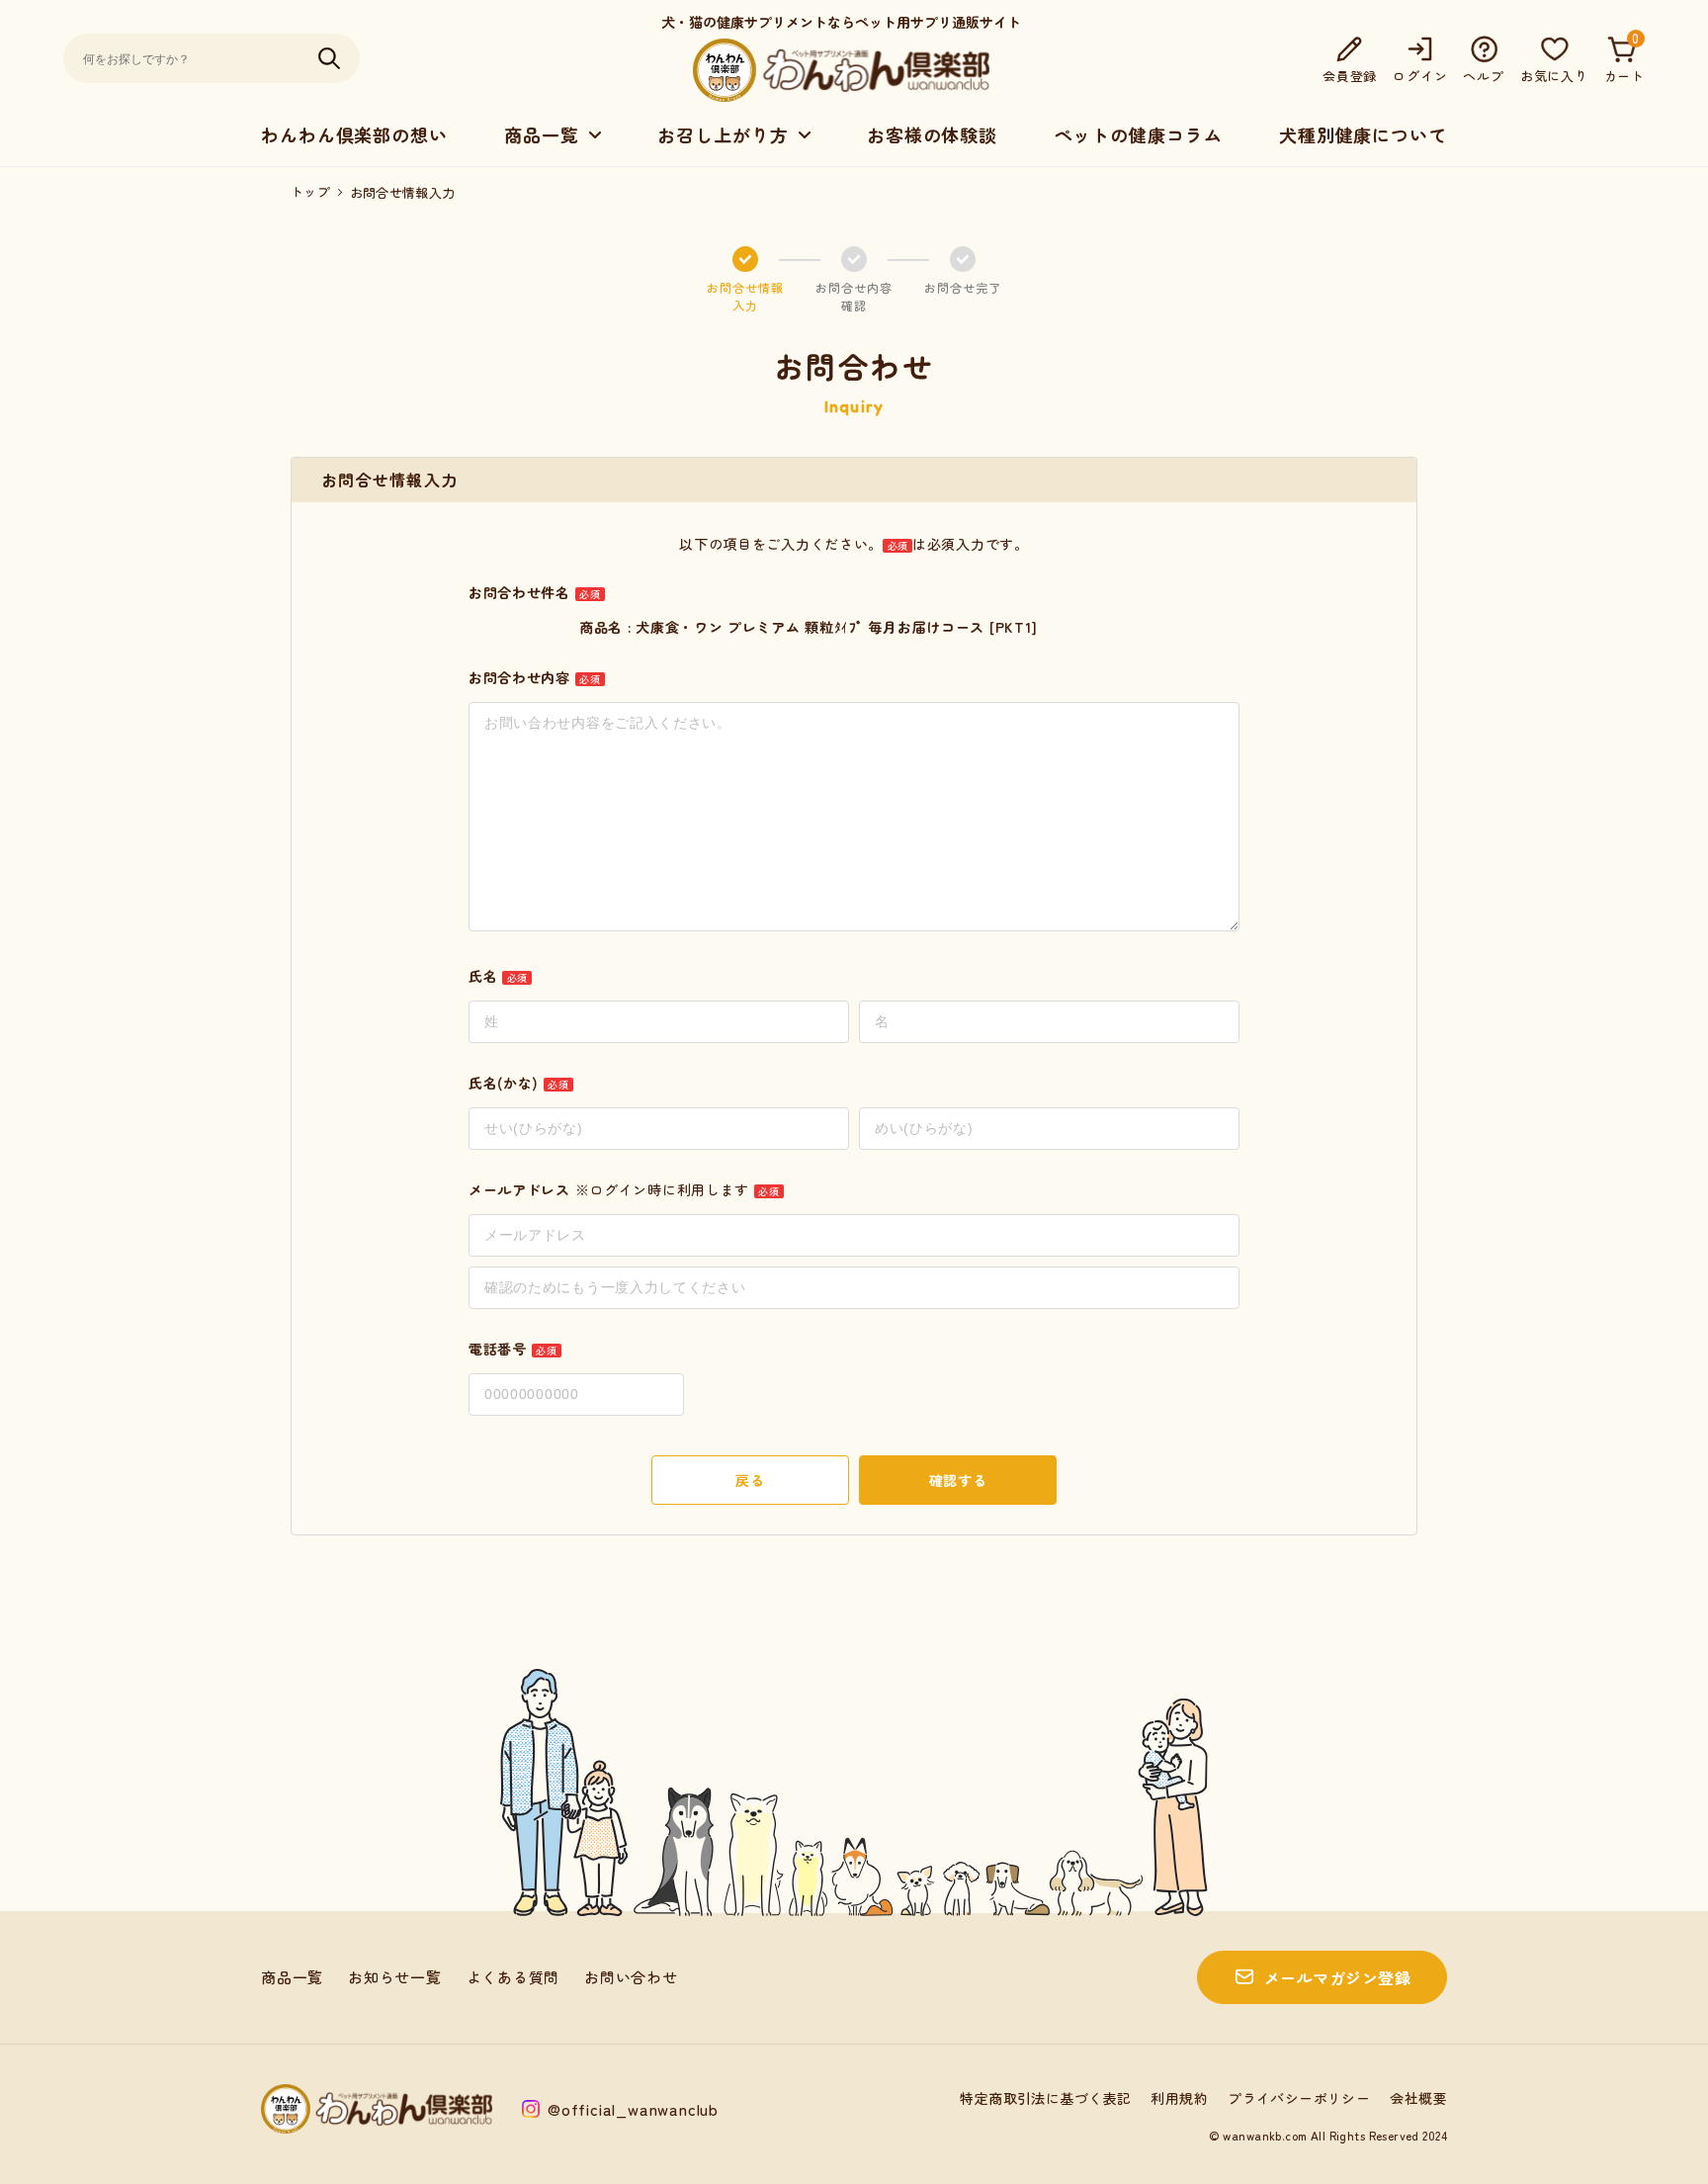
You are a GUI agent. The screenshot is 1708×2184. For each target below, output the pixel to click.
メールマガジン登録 (1337, 1977)
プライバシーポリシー (1299, 2098)
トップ (310, 192)
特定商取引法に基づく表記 (1045, 2098)
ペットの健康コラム (1138, 134)
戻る (750, 1480)
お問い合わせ (631, 1977)
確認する (958, 1480)
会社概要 (1418, 2098)
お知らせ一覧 (395, 1977)
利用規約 (1179, 2098)
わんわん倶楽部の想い (354, 134)
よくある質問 (513, 1977)
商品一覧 (292, 1977)
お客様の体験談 (932, 134)
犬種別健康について (1363, 134)
